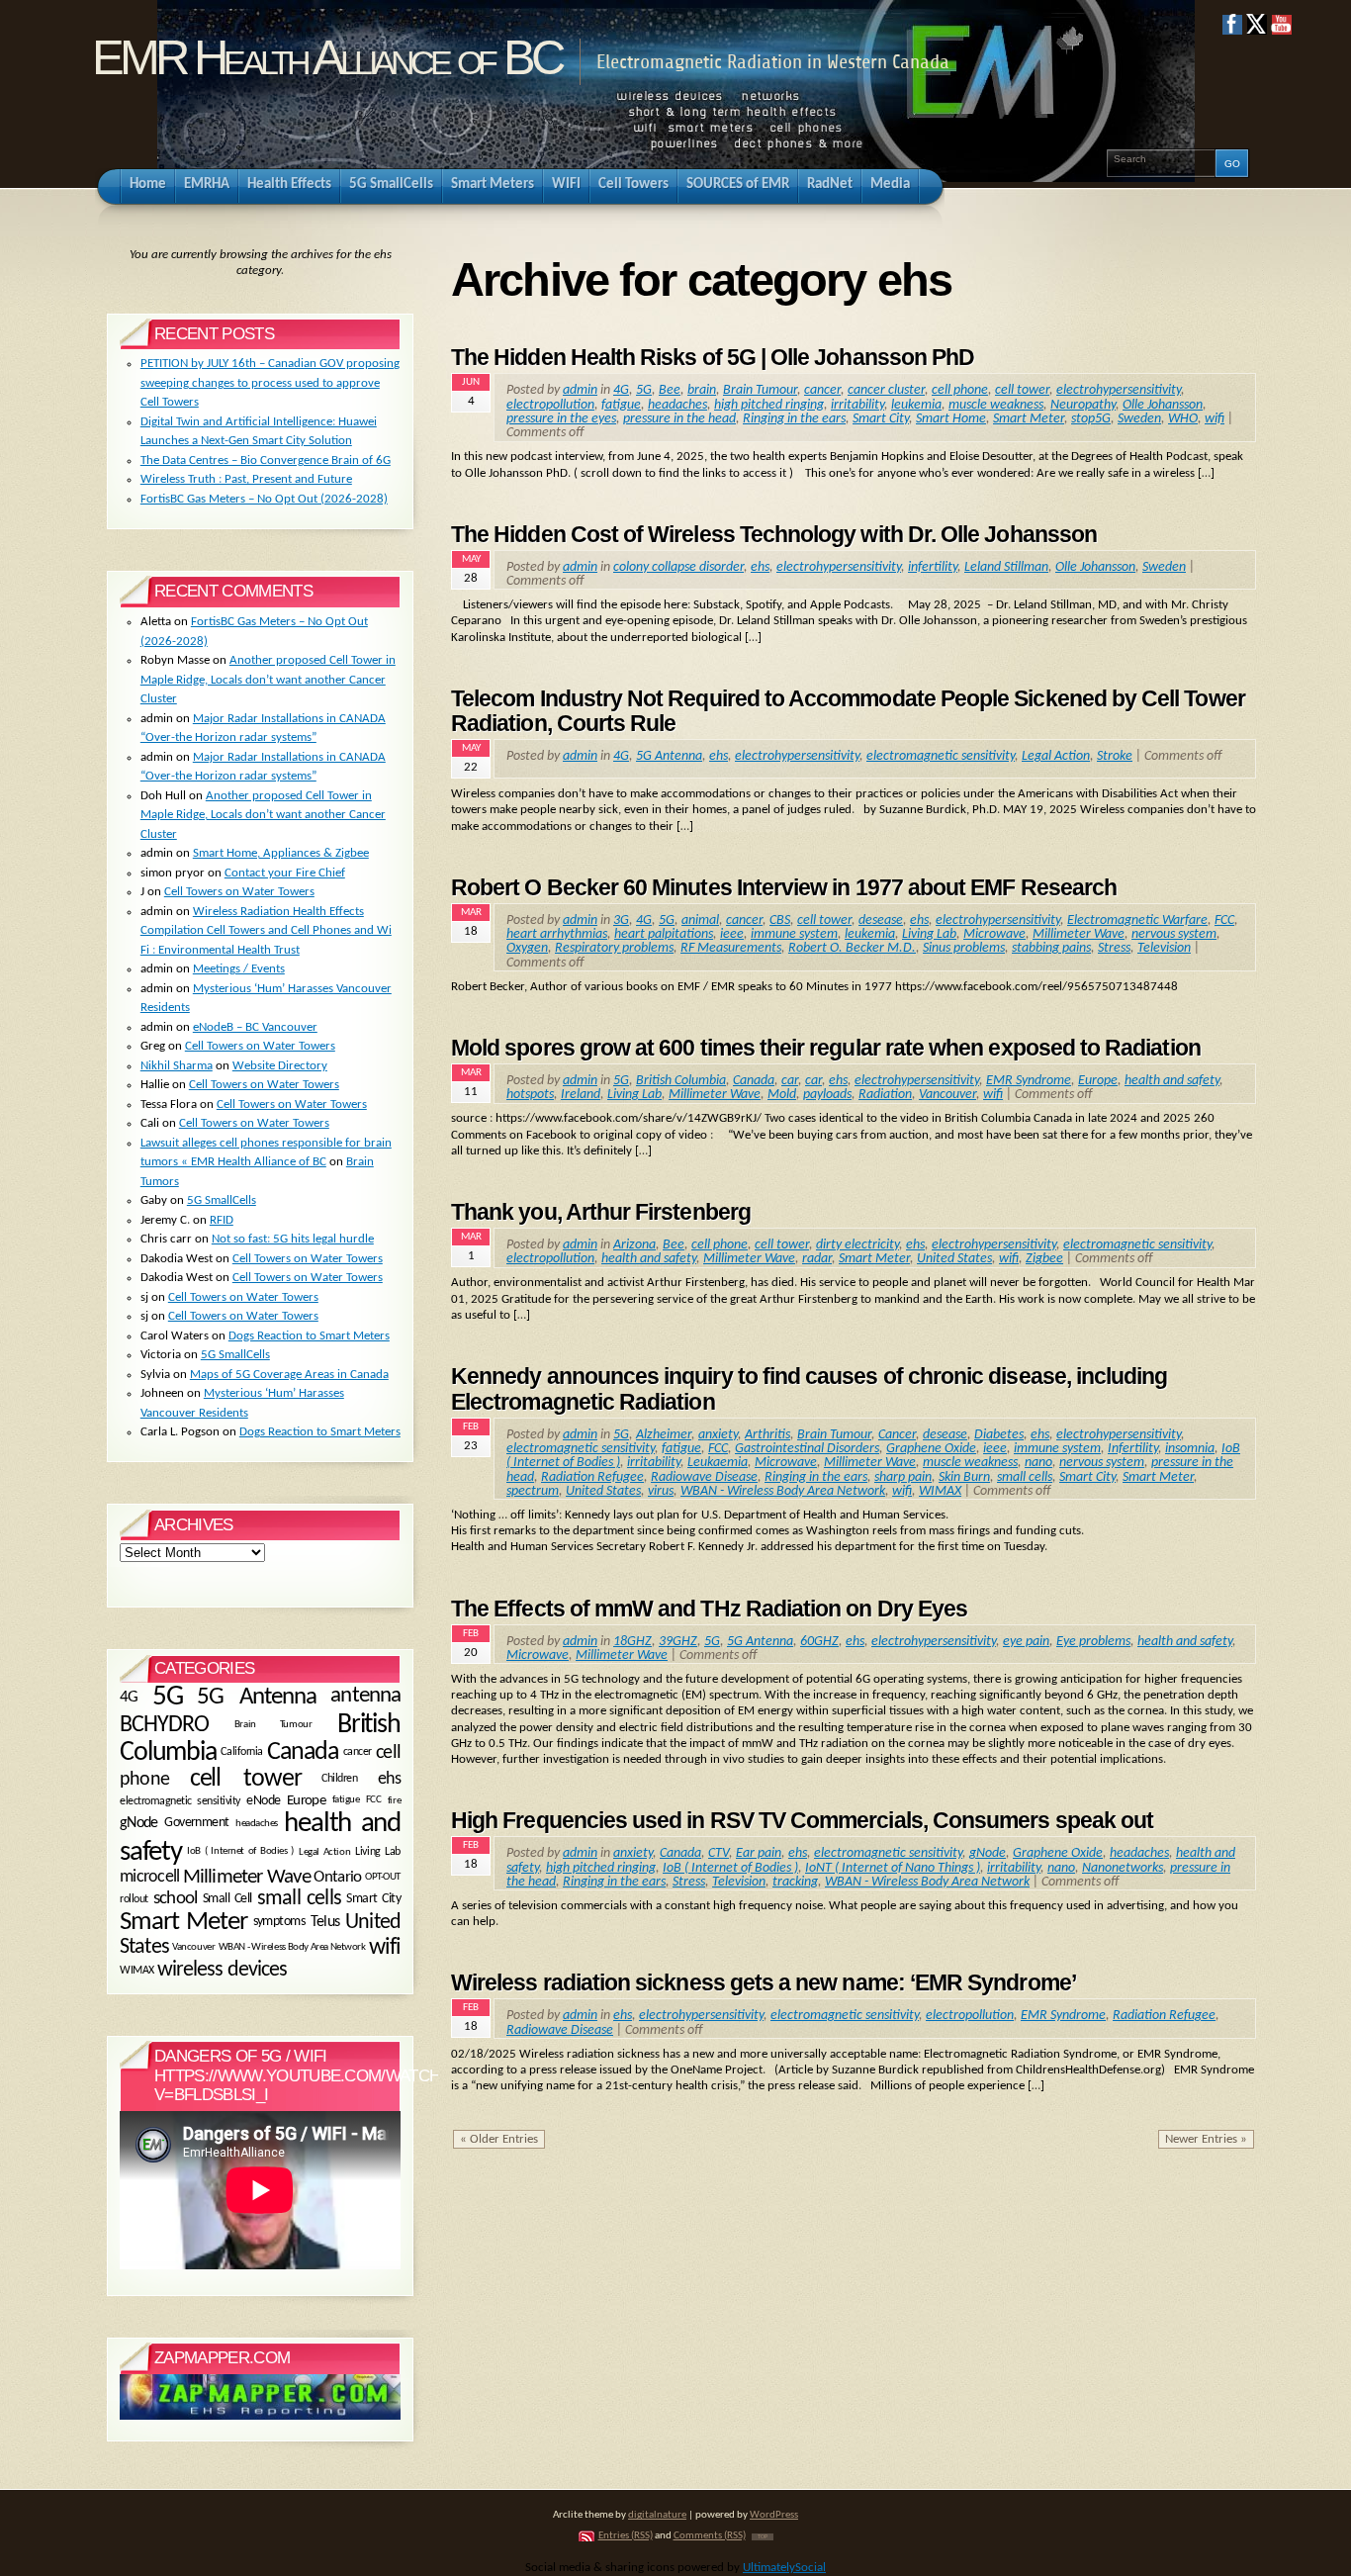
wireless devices (223, 1970)
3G (621, 920)
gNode (988, 1853)
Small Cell (227, 1898)
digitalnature (657, 2515)
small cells (1025, 1477)
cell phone (960, 390)
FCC (1224, 920)
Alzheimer (664, 1435)
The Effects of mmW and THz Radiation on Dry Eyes (709, 1609)
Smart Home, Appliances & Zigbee (281, 853)
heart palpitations (664, 934)
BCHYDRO (164, 1725)
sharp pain (903, 1477)
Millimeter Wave (1079, 934)
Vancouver (947, 1095)
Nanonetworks (1123, 1868)
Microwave (994, 934)
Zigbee (1044, 1259)
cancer (822, 390)
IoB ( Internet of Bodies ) (730, 1868)
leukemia (916, 405)
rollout (134, 1898)
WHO (1183, 419)
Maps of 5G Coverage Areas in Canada (289, 1375)
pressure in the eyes (561, 419)
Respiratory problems (614, 948)
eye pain (1026, 1642)
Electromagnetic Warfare (1137, 920)
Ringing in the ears (794, 419)
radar (817, 1259)
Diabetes (999, 1435)
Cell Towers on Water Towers (239, 892)
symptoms (279, 1923)
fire (394, 1800)
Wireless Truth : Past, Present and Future (246, 479)
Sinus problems (964, 948)
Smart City (881, 419)
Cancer (897, 1435)
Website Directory (280, 1066)
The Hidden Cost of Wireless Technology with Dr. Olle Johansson (774, 534)
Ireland (581, 1095)
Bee (670, 390)
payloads (827, 1095)
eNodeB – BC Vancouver (255, 1027)
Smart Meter (1029, 419)
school (175, 1899)
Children (339, 1780)
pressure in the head (679, 419)
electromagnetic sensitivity (941, 756)
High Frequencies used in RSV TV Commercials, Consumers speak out (802, 1820)
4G (621, 390)
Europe (1098, 1081)
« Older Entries (499, 2139)
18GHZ (632, 1642)
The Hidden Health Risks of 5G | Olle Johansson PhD (713, 357)
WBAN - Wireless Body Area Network (783, 1491)
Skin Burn (964, 1477)
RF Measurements (731, 948)
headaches (677, 405)
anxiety (718, 1435)
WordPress (774, 2515)
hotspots (530, 1095)
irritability (857, 405)
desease (881, 920)
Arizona (634, 1245)
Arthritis (767, 1435)
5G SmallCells (222, 1200)
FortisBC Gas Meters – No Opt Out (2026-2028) (264, 499)
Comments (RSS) (710, 2536)
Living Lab (929, 934)
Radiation (885, 1095)
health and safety (1172, 1081)
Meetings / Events (239, 969)
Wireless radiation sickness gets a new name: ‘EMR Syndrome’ (764, 1982)
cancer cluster (886, 390)
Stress (1114, 948)
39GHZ (678, 1642)
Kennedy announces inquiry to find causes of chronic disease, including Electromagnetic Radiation (809, 1389)
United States (954, 1259)
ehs (760, 567)
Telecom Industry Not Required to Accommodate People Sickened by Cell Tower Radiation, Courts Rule (848, 711)
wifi (1215, 419)
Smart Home (951, 419)
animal (700, 920)
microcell (149, 1877)
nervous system (1174, 934)
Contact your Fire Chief (285, 873)
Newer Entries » (1206, 2139)
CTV (719, 1853)
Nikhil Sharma (177, 1066)
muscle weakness (996, 405)
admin (580, 390)
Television (1164, 948)
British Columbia (681, 1081)
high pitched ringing (769, 405)
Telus (325, 1923)
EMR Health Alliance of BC (326, 57)
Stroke (1115, 756)
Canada (754, 1081)
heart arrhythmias (557, 934)
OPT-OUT (383, 1877)
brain (702, 390)
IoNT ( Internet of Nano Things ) (893, 1868)
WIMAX (940, 1491)
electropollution (550, 405)
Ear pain (759, 1853)
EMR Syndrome (1029, 1081)
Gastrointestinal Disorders (807, 1449)
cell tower (1022, 390)
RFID (222, 1220)
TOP (763, 2537)
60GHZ (819, 1642)
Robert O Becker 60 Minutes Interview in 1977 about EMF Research (784, 887)
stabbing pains (1051, 948)
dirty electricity (857, 1245)
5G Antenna (669, 756)
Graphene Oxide (931, 1449)
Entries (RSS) (626, 2536)
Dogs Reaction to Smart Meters (309, 1336)
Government (196, 1824)
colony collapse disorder (678, 567)
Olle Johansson (1163, 405)
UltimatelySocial (784, 2568)
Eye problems (1093, 1642)
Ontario (337, 1878)
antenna (365, 1696)
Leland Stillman (1006, 567)
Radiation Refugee (592, 1477)
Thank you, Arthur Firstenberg (601, 1212)
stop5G (1091, 419)
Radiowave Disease (704, 1477)
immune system (794, 934)
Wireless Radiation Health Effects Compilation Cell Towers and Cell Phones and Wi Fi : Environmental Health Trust (266, 931)
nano (1038, 1463)
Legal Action (1056, 756)
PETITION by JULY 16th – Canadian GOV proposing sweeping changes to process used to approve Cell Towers (270, 383)
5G (644, 390)
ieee (732, 934)
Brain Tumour (760, 390)
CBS (780, 920)
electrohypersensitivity (1119, 390)
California (241, 1753)
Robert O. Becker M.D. (852, 948)
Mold (782, 1095)
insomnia (1190, 1449)
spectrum (533, 1491)
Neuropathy (1083, 405)
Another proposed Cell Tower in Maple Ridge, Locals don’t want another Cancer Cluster (268, 680)
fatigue (621, 405)
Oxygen (527, 948)
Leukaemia (718, 1463)
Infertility (1133, 1449)
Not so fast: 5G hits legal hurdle (293, 1239)
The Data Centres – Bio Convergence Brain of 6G (266, 460)
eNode (263, 1801)
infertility (933, 567)
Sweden (1139, 419)
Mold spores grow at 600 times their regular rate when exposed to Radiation (826, 1048)
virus (661, 1491)
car (790, 1081)
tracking (795, 1882)
